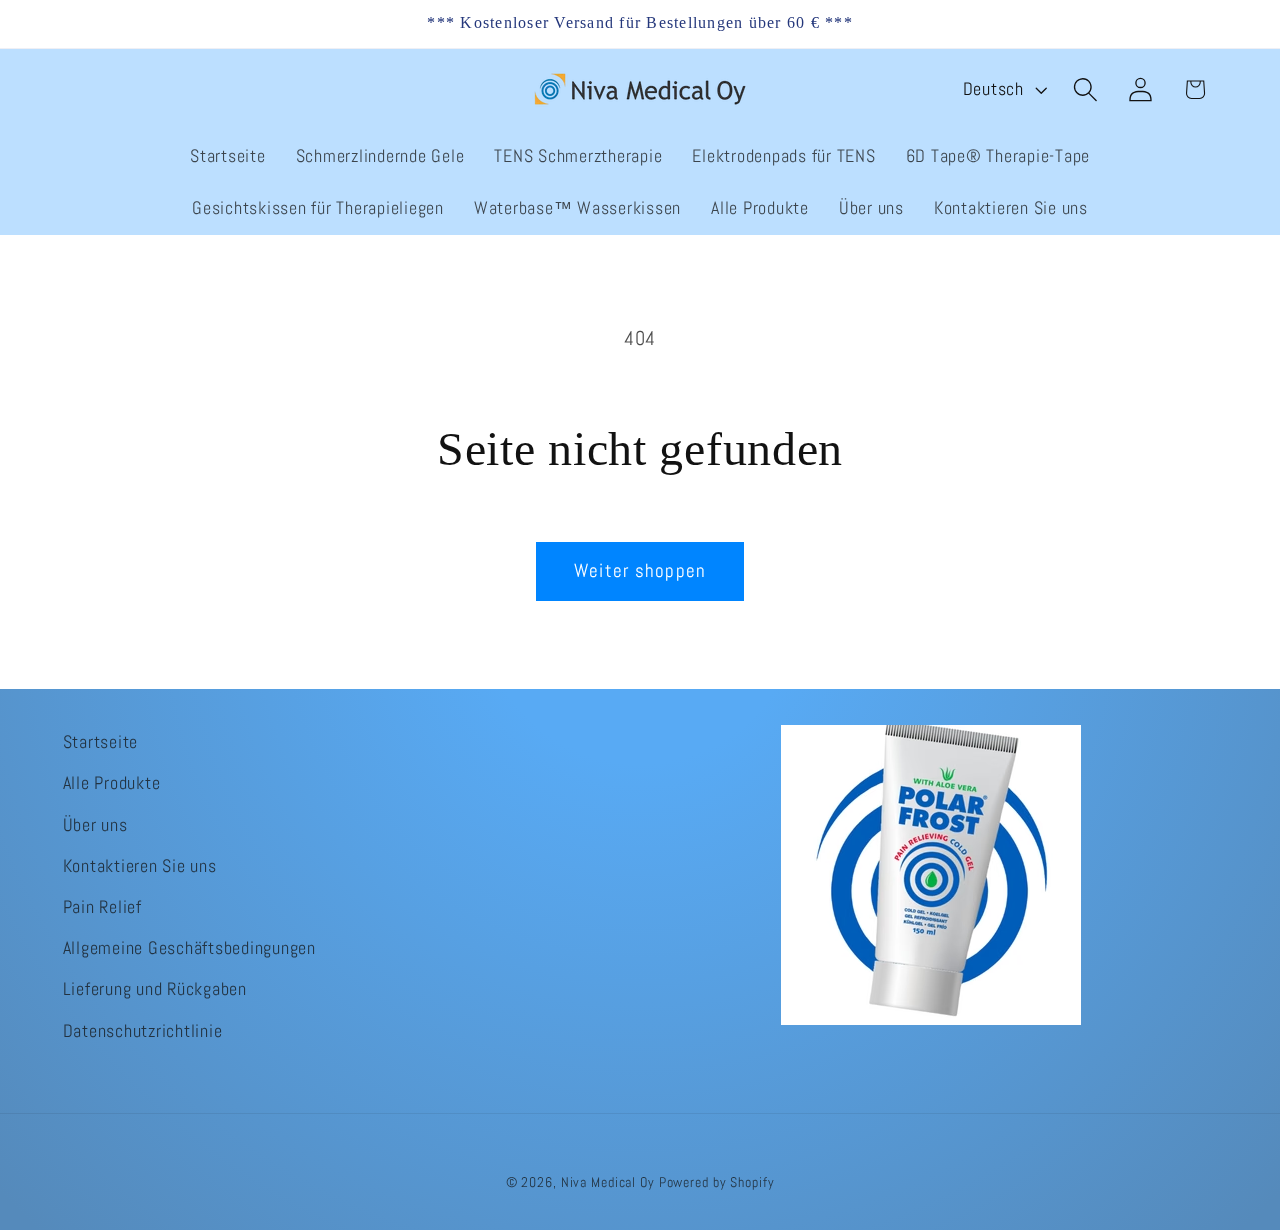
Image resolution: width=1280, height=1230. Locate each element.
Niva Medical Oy (608, 1183)
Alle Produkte (112, 783)
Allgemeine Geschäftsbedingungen (189, 948)
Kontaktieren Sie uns (140, 865)
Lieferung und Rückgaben (155, 989)
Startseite (101, 742)
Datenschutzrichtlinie (143, 1030)
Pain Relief (102, 906)
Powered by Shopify (717, 1183)
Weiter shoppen (640, 571)
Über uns (95, 824)
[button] (1085, 89)
